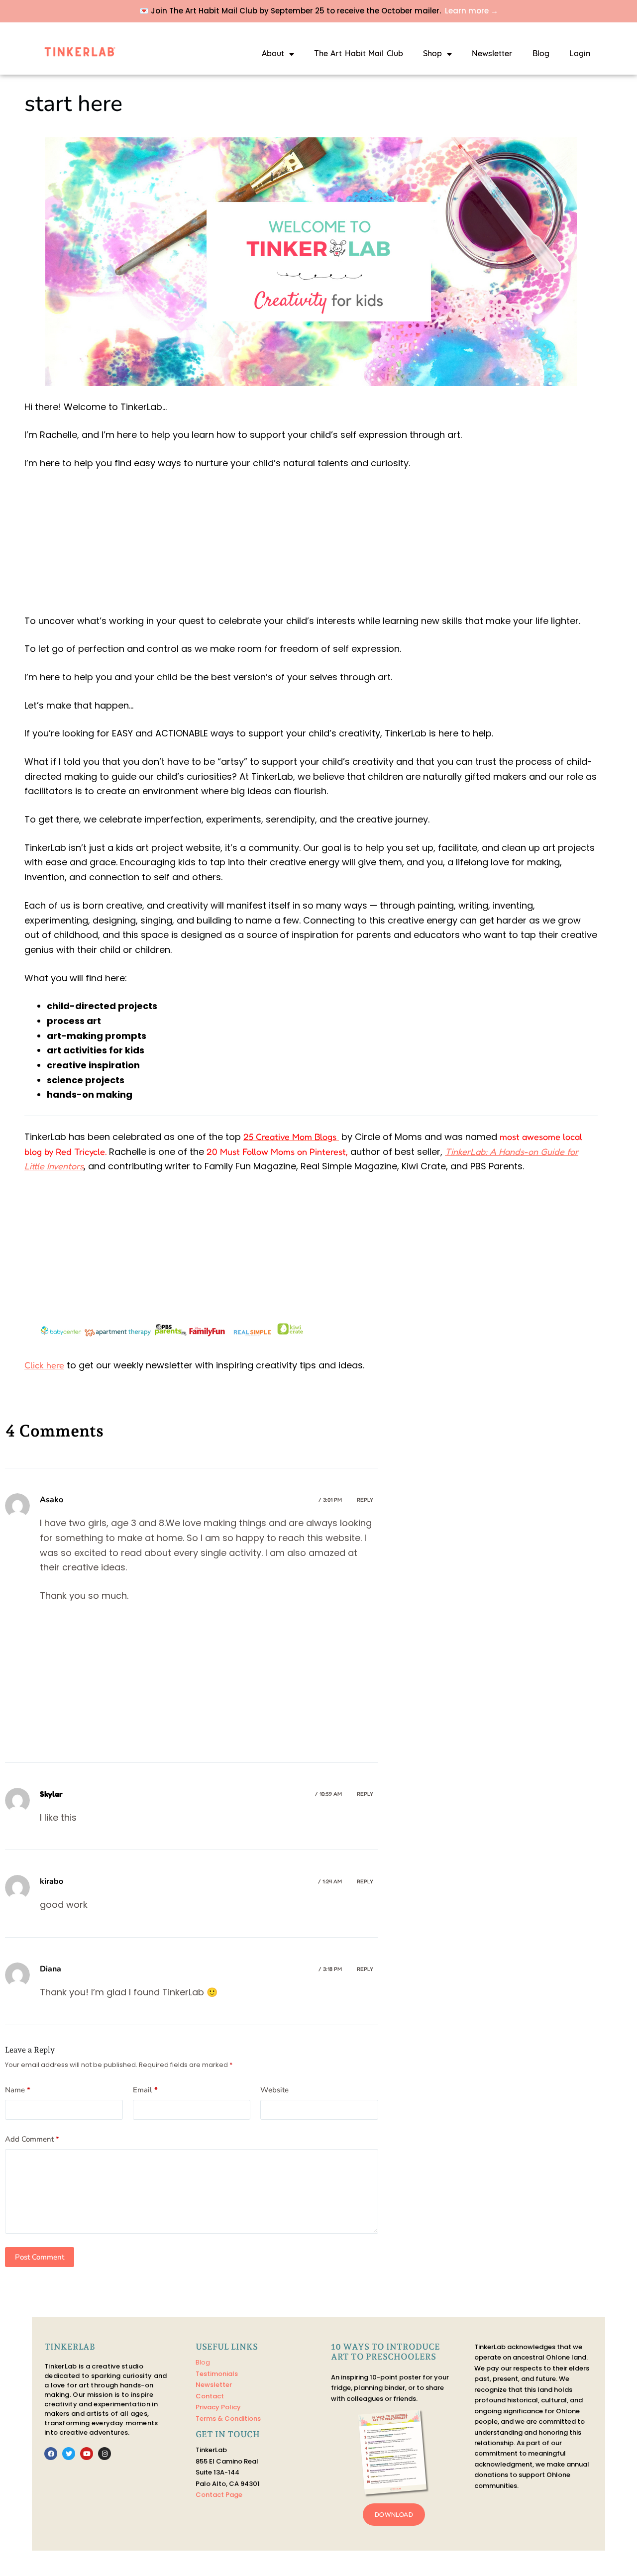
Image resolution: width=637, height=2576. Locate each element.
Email (145, 2090)
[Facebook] (51, 2454)
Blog (541, 54)
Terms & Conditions (228, 2419)
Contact (210, 2396)
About (273, 54)
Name (18, 2090)
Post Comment (40, 2257)
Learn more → (472, 11)
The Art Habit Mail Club (359, 54)
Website (274, 2090)
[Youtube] (87, 2454)
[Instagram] (105, 2454)
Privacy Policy (218, 2407)
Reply (365, 1500)
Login (580, 54)
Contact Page (219, 2495)
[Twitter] (69, 2454)
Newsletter (492, 54)
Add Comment (32, 2139)
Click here (44, 1365)
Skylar (51, 1794)
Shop (432, 54)
